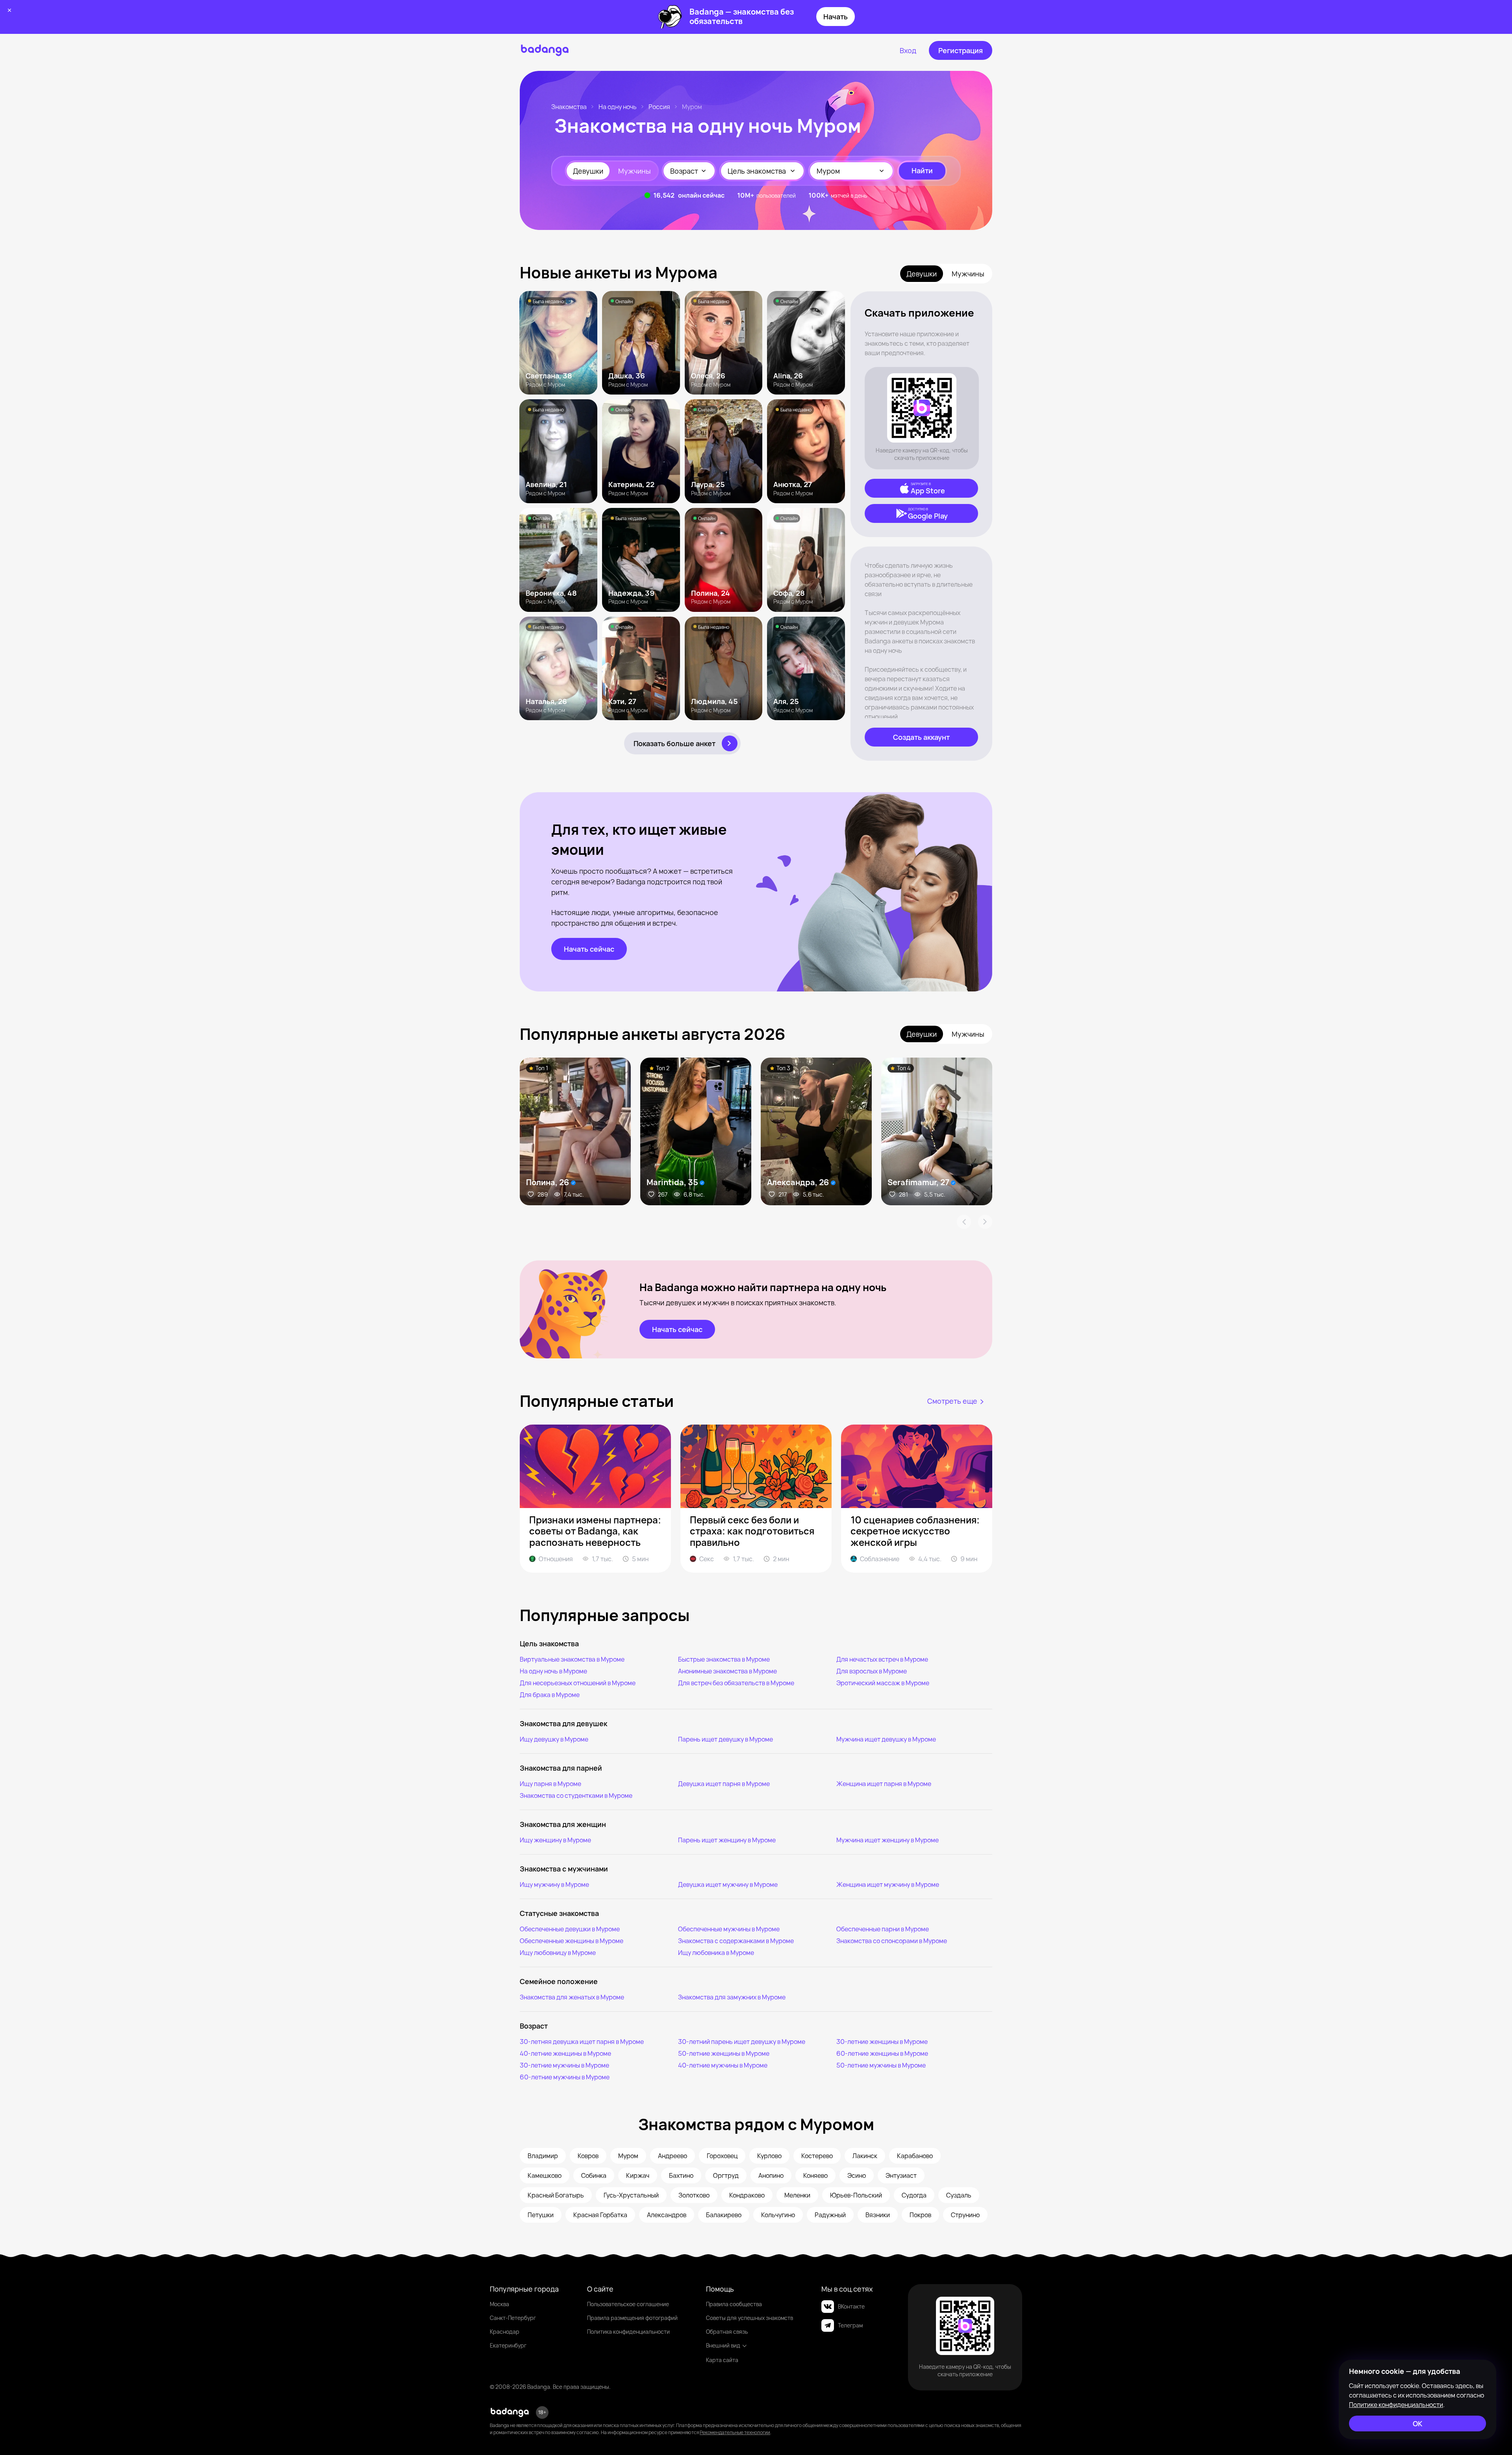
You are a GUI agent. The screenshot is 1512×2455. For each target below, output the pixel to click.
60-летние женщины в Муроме (882, 2053)
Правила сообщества (734, 2304)
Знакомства (569, 107)
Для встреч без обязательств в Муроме (736, 1683)
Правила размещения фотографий (632, 2318)
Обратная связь (727, 2332)
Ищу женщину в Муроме (555, 1840)
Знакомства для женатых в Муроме (572, 1997)
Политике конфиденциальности (1396, 2405)
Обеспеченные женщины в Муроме (572, 1941)
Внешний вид (723, 2345)
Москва (499, 2304)
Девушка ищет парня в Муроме (724, 1784)
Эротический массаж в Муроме (883, 1683)
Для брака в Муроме (550, 1695)
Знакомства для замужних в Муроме (732, 1997)
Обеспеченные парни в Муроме (883, 1929)
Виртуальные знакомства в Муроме (572, 1659)
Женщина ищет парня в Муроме (884, 1784)
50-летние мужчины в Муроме (881, 2065)
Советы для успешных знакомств (750, 2318)
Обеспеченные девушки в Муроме (570, 1929)
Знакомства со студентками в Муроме (576, 1795)
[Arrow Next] (985, 1222)
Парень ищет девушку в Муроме (725, 1739)
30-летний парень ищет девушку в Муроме (742, 2042)
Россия (659, 107)
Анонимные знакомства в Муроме (727, 1671)
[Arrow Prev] (964, 1222)
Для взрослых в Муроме (872, 1671)
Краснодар (505, 2332)
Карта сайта (722, 2360)
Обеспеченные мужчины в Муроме (729, 1929)
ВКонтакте (851, 2306)
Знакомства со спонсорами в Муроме (892, 1941)
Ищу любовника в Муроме (716, 1953)
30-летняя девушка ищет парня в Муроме (582, 2042)
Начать (836, 17)
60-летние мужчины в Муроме (565, 2077)
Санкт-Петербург (513, 2318)
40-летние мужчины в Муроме (723, 2065)
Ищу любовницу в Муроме (558, 1953)
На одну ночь (618, 107)
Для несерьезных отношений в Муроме (578, 1683)
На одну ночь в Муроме (553, 1671)
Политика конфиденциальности (628, 2332)
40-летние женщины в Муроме (565, 2053)
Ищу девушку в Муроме (554, 1739)
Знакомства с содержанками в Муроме (736, 1941)
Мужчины (635, 171)
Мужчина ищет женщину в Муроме (888, 1840)
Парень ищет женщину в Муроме (727, 1840)
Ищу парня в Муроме (550, 1784)
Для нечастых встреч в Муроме (882, 1659)
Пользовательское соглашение (628, 2304)
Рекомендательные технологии (735, 2432)
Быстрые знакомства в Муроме (724, 1659)
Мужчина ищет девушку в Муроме (886, 1739)
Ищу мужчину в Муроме (554, 1884)
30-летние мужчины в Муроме (564, 2065)
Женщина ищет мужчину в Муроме (888, 1884)
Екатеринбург (508, 2345)
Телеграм (850, 2325)
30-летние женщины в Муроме (882, 2042)
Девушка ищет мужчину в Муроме (728, 1884)
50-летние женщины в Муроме (724, 2053)
